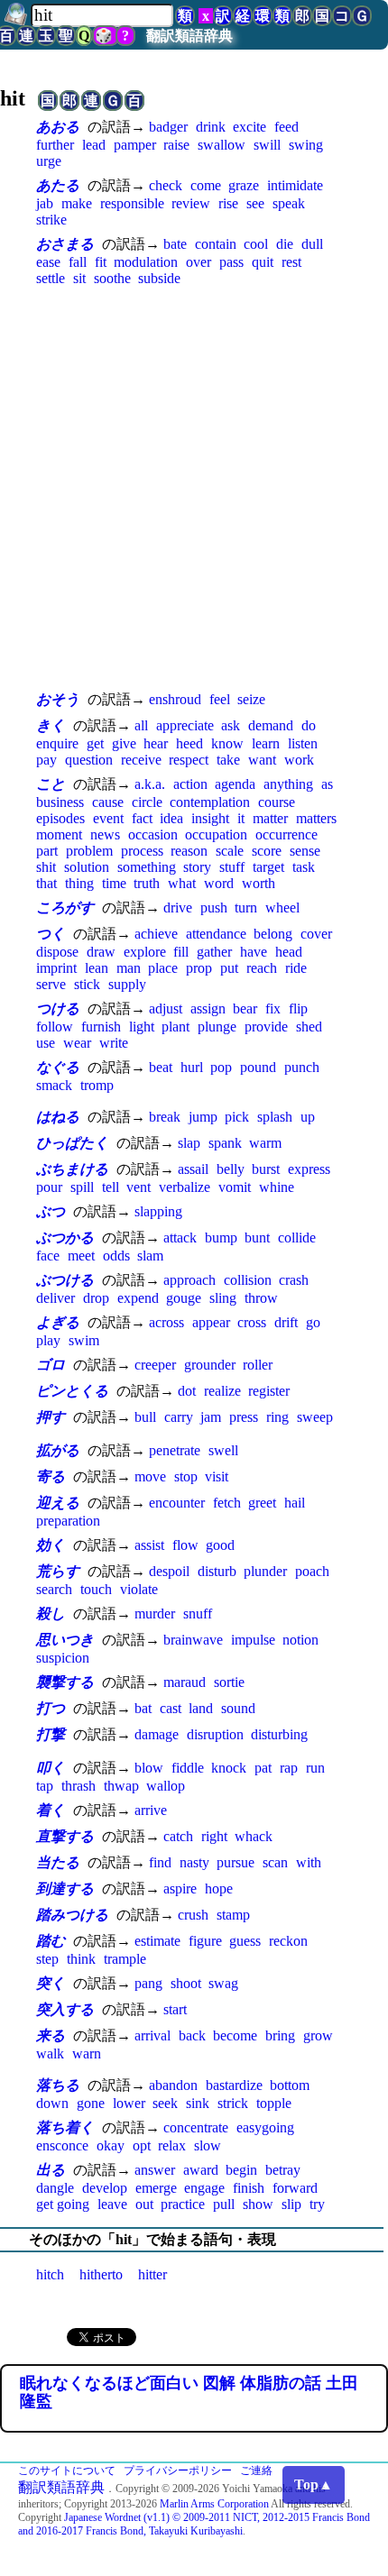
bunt (257, 1238)
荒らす (58, 1571)
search (54, 1589)
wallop (166, 1786)
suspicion (63, 1658)
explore (145, 952)
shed (309, 1027)
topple (274, 2103)
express (309, 1169)
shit (46, 867)
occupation (216, 834)
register (269, 1391)
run (315, 1768)
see (255, 203)
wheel (282, 908)
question (89, 760)
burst (266, 1169)
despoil (169, 1571)
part (47, 851)
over (199, 262)
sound (238, 1708)
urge (49, 161)
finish (249, 2188)
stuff (232, 867)
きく (51, 725)
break (165, 1117)
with (309, 1862)
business (60, 802)
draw (101, 952)
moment (59, 834)
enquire (57, 743)
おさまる (65, 244)
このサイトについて (67, 2471)
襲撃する (65, 1682)
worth (259, 883)
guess (245, 1941)
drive (178, 908)
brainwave (193, 1640)
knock (229, 1768)
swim (84, 1340)
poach (312, 1571)
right (214, 1836)
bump (221, 1238)
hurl (192, 1067)
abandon (173, 2085)
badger (168, 127)
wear (77, 1043)
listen (303, 743)
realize (222, 1391)
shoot (186, 1983)
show (258, 2204)
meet (81, 1256)
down (52, 2103)
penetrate (175, 1450)
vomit (235, 1187)
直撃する (65, 1836)
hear (156, 743)
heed (189, 743)
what (182, 883)
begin (241, 2170)
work (299, 760)
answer (155, 2170)
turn (246, 908)
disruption (215, 1734)
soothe (112, 278)
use (46, 1043)
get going (63, 2204)
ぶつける (65, 1280)
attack (180, 1238)
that (46, 883)
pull (224, 2204)
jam (211, 1417)
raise (176, 145)
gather (214, 952)
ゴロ (51, 1365)
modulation (146, 262)
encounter (177, 1503)
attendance (216, 934)
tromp (97, 1085)
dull (312, 244)
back (192, 2035)
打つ (51, 1708)
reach (262, 968)
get (95, 743)
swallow (222, 145)
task (304, 867)
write (114, 1043)
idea (171, 818)
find (160, 1862)
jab (45, 203)
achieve (156, 934)
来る (51, 2035)
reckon (288, 1941)
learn (266, 743)
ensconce (62, 2145)
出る (51, 2170)
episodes (60, 818)
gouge (184, 1298)
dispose (57, 952)
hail (295, 1503)
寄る (51, 1476)
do (309, 725)
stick (87, 984)
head (289, 952)
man (129, 968)
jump (203, 1117)
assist (149, 1545)
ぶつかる (65, 1238)
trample (125, 1959)
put (229, 968)
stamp (233, 1915)
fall (78, 262)
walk (50, 2053)
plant (176, 1027)
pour (49, 1187)
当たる (58, 1862)
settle (51, 278)
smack (54, 1085)
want (262, 760)
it (241, 818)
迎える (58, 1503)
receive (141, 760)
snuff (198, 1613)
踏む (51, 1941)
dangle (55, 2188)
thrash (79, 1786)
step (47, 1959)
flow (185, 1545)
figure (205, 1941)
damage (157, 1734)
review (191, 203)
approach (189, 1280)
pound (258, 1067)
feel (220, 699)
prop (199, 968)
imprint (56, 968)
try (317, 2204)
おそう (58, 699)
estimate (157, 1941)
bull (145, 1417)
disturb (217, 1571)
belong (273, 934)
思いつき (65, 1640)
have (254, 952)
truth (147, 883)
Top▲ (314, 2484)
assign (208, 1008)
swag (223, 1983)
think (81, 1959)
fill (181, 952)
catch (178, 1836)
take (228, 760)
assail (193, 1169)
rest (291, 262)
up (308, 1117)
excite (249, 127)
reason (189, 851)
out (144, 2204)
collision (248, 1280)
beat (161, 1067)
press (244, 1417)
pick (237, 1117)
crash (294, 1280)
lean (97, 968)
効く (51, 1545)
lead (94, 145)
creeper (155, 1365)
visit (217, 1476)
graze (244, 185)
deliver (55, 1298)
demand (271, 725)
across (166, 1322)
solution (87, 867)
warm (265, 1143)
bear (245, 1008)
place (163, 968)
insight (210, 818)
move (150, 1476)
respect (189, 760)
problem (89, 851)
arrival (152, 2035)
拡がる (58, 1450)
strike (51, 220)
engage (204, 2188)
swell (223, 1450)
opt (142, 2145)
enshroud (175, 699)
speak (289, 203)
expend (138, 1298)
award (201, 2170)
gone (91, 2103)
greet (262, 1503)
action (190, 784)
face (48, 1256)
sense (305, 851)
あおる (58, 127)
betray (283, 2170)
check (166, 185)
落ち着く (65, 2127)
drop (96, 1298)
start (175, 2009)
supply (127, 984)
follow (55, 1027)
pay (46, 760)
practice (183, 2204)
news (105, 834)
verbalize (185, 1187)
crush (193, 1915)
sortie (229, 1682)
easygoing (265, 2127)
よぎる (58, 1322)
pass (231, 262)
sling (223, 1298)
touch (96, 1589)
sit (79, 278)
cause (108, 802)
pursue (236, 1862)
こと (51, 784)
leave (112, 2204)
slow (208, 2145)
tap (45, 1786)
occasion (153, 834)
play (48, 1340)
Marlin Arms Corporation (214, 2504)
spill (82, 1187)
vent (139, 1187)
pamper (135, 145)
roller (258, 1365)
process (142, 851)
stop (186, 1476)
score (267, 851)
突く (51, 1983)
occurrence (286, 834)
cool (256, 244)
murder (155, 1613)
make (77, 203)
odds (116, 1256)
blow (149, 1768)
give (124, 743)
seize (251, 699)
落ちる (58, 2085)
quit (263, 262)
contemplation (210, 802)
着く (51, 1810)
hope (219, 1888)
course (277, 802)
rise (228, 203)
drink (211, 127)
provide (266, 1027)
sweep (315, 1417)
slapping (158, 1211)
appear (211, 1322)
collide (297, 1238)
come (206, 185)
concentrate (196, 2127)
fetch (227, 1503)
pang (148, 1983)
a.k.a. (150, 784)
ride (296, 968)
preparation (68, 1521)
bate (175, 244)
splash (275, 1117)
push (214, 908)
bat (143, 1708)
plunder (265, 1571)
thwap (121, 1786)
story (197, 867)
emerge (156, 2188)
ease (48, 262)
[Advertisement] (194, 488)
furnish (101, 1027)
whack (254, 1836)
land (201, 1708)
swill (267, 145)
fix (273, 1008)
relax (172, 2145)
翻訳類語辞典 (189, 36)
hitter (152, 2274)
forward (295, 2188)
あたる (58, 185)
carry (179, 1417)
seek (165, 2103)
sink (198, 2103)
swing (306, 145)
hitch (50, 2274)
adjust (166, 1008)
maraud (185, 1682)
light (142, 1027)
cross (252, 1322)
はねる (58, 1117)
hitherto (101, 2274)
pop (221, 1067)
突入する (65, 2009)
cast (171, 1708)
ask (231, 725)
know (227, 743)
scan (275, 1862)
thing (79, 883)
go (313, 1322)
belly (231, 1169)
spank (225, 1143)
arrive (151, 1810)
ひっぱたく (72, 1143)
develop (105, 2188)
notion (300, 1640)
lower (129, 2103)
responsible (132, 203)
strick (233, 2103)
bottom (290, 2085)
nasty (194, 1862)
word (219, 883)
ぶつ (51, 1211)
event (108, 818)
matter (270, 818)
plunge (217, 1027)
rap (289, 1768)
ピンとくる (72, 1391)
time (114, 883)
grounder (210, 1365)
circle (147, 802)
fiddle (188, 1768)
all (141, 725)
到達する (65, 1888)
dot (187, 1391)
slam (150, 1256)
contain (216, 244)
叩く (51, 1768)
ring (277, 1417)
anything (288, 784)
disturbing (279, 1734)
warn (87, 2053)
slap (189, 1143)
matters (316, 818)
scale (230, 851)
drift (286, 1322)
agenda (235, 784)
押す (51, 1417)
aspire (180, 1888)
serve (51, 984)
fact (142, 818)
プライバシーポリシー (178, 2471)
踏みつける (72, 1915)
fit (101, 262)
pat (263, 1768)
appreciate (185, 725)
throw (261, 1298)
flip (298, 1008)
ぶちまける (72, 1169)
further (55, 145)
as (327, 784)
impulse (253, 1640)
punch (302, 1067)
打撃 (51, 1734)
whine (277, 1187)
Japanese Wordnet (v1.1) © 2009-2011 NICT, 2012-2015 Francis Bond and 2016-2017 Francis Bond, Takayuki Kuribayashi (194, 2524)
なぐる (58, 1067)
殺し (51, 1613)
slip (291, 2204)
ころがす (65, 908)
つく (51, 934)
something (147, 867)
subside (159, 278)
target (268, 867)
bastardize (234, 2085)
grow (318, 2035)
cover (316, 934)
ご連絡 (256, 2471)
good (220, 1545)
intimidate (295, 185)
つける (58, 1008)
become (235, 2035)
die (285, 244)
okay (111, 2145)
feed (286, 127)
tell (111, 1187)
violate (139, 1589)
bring (280, 2035)
